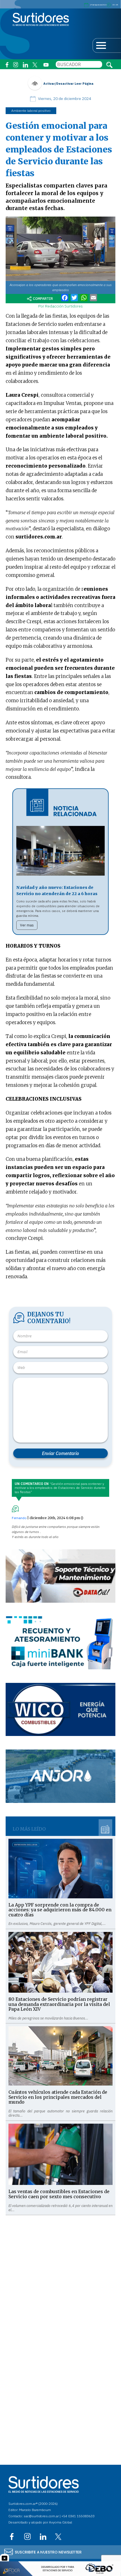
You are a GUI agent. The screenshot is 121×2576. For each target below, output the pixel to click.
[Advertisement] (60, 2276)
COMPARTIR (43, 299)
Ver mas (27, 925)
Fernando (19, 1518)
